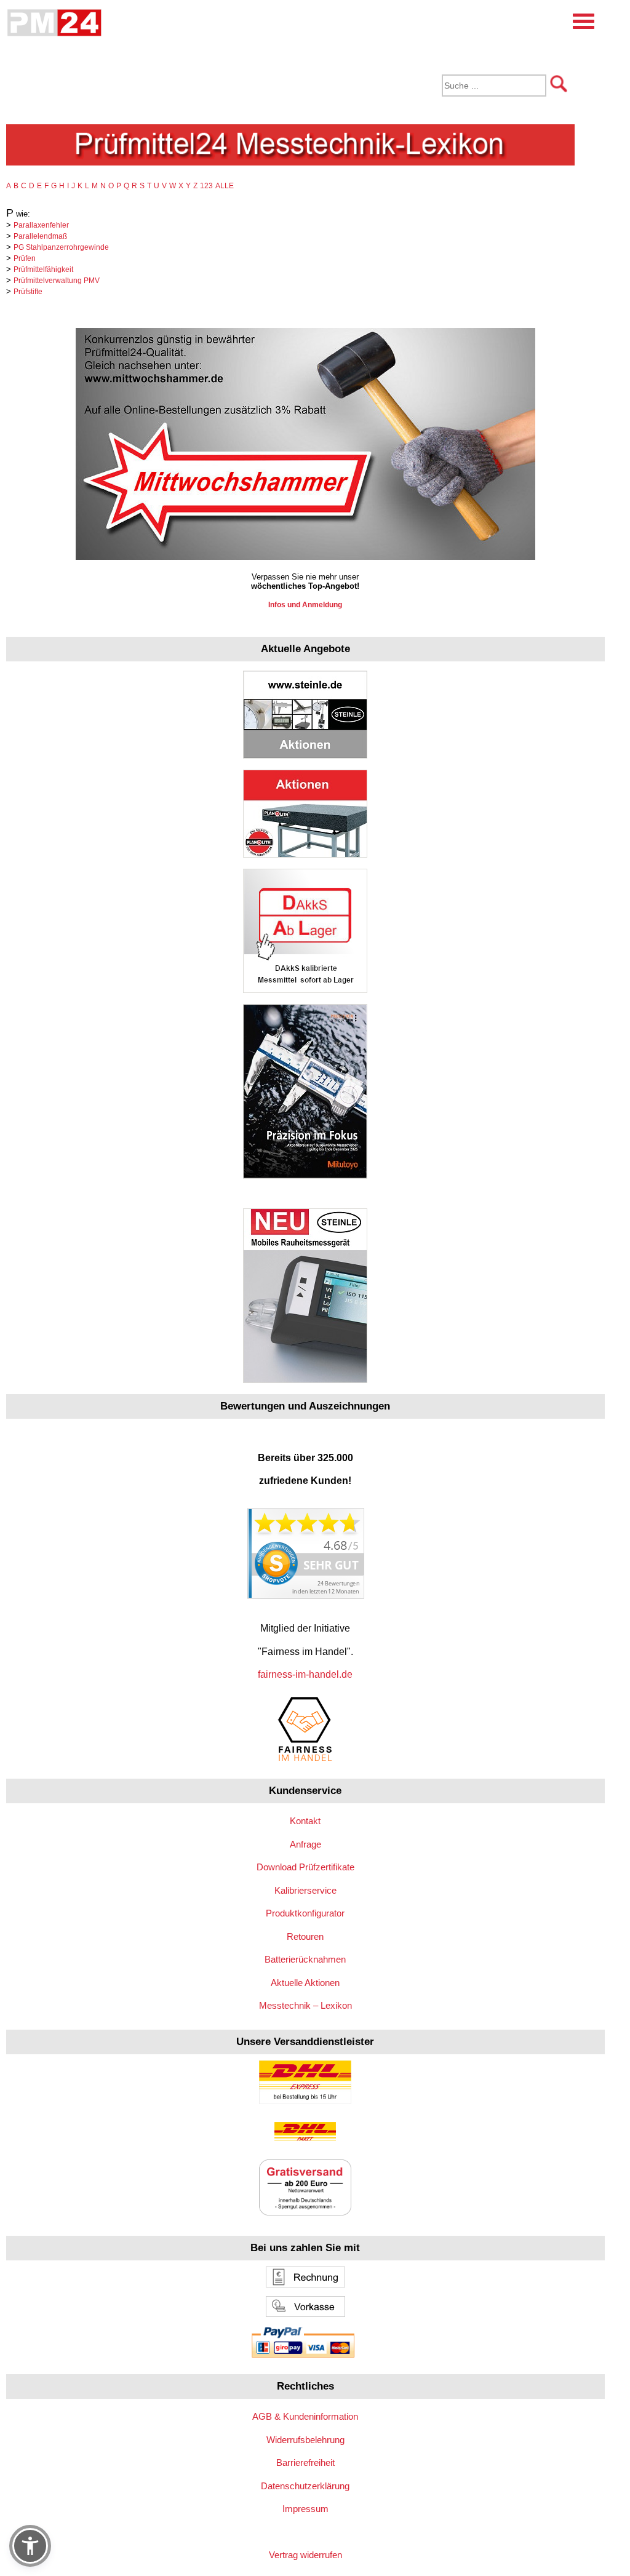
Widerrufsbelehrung (305, 2440)
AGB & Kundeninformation (305, 2416)
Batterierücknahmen (305, 1959)
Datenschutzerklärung (305, 2486)
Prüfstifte (28, 292)
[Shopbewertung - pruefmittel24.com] (305, 1596)
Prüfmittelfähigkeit (43, 269)
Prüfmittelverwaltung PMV (57, 281)
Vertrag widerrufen (305, 2555)
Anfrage (305, 1844)
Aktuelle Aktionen (305, 1983)
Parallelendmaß (40, 236)
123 (206, 186)
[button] (30, 2546)
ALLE (225, 186)
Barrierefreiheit (305, 2462)
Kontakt (305, 1821)
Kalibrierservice (305, 1890)
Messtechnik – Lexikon (305, 2005)
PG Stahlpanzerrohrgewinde (61, 247)
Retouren (305, 1936)
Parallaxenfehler (41, 225)
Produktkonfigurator (305, 1913)
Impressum (305, 2509)
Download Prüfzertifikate (305, 1867)
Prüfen (25, 258)
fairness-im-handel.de (305, 1674)
